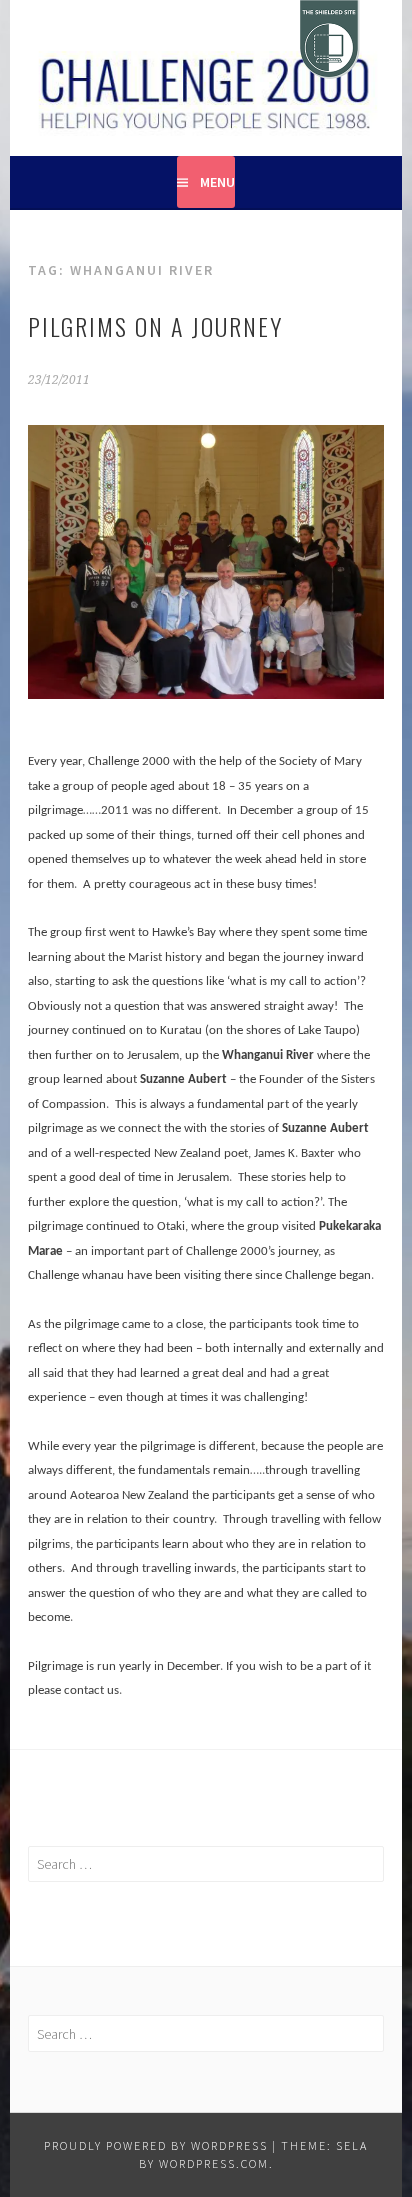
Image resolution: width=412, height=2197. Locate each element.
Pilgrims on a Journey (155, 326)
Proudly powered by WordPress (156, 2145)
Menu (217, 182)
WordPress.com (214, 2163)
